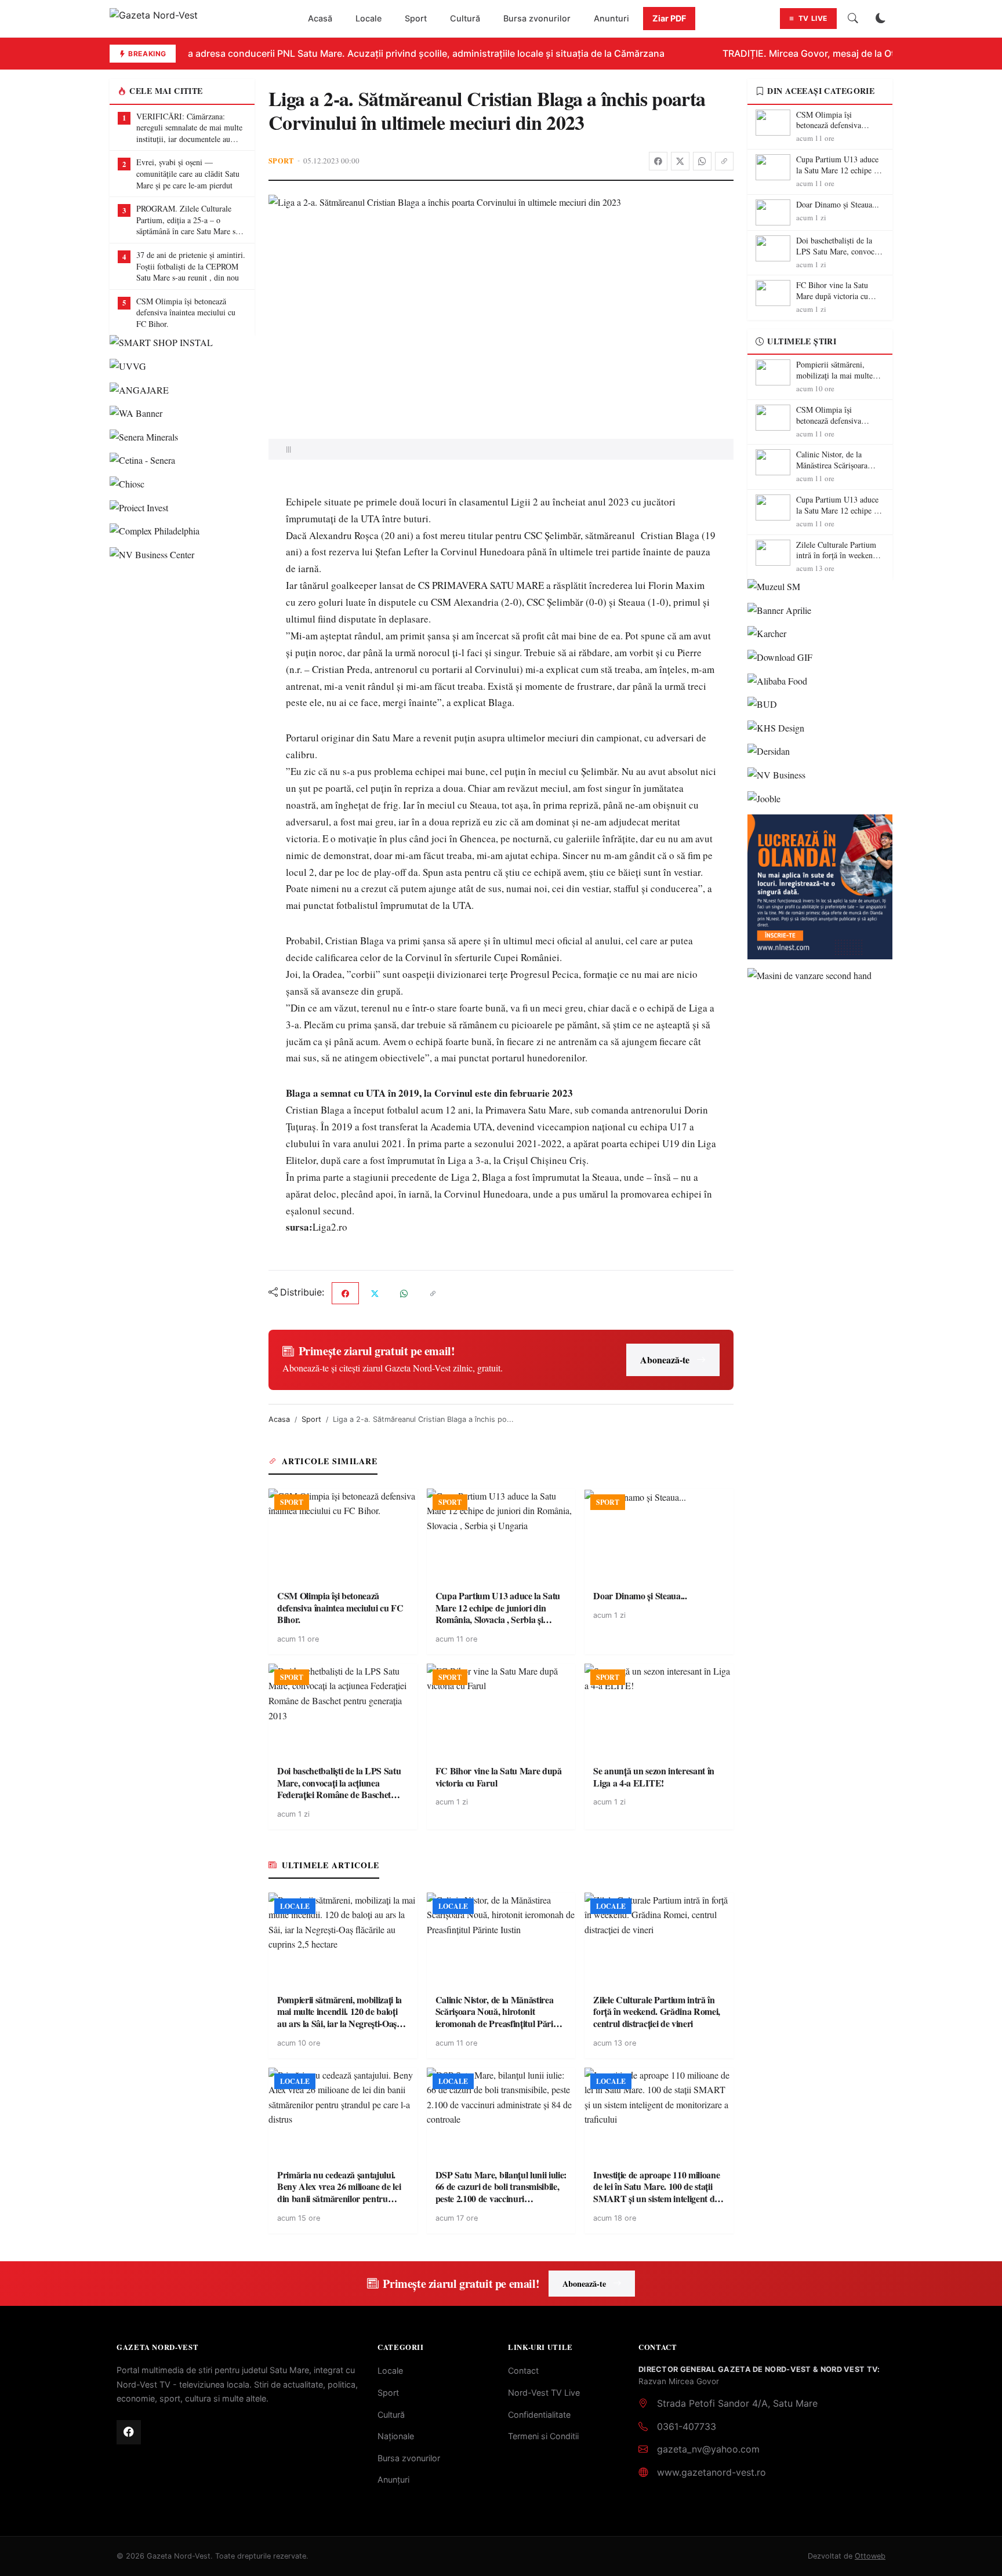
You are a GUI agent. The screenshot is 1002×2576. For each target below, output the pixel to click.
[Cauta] (853, 19)
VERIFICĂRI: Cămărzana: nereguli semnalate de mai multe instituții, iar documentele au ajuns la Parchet (189, 128)
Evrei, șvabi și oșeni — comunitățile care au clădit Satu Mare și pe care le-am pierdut (188, 173)
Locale (369, 18)
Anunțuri (393, 2479)
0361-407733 (687, 2426)
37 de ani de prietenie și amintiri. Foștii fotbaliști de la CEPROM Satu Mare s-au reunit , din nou (191, 266)
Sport (416, 18)
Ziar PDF (669, 18)
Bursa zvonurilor (537, 18)
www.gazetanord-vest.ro (711, 2472)
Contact (523, 2371)
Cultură (465, 18)
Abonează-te (665, 1360)
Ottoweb (870, 2556)
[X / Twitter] (680, 161)
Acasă (320, 18)
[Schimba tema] (881, 19)
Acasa (279, 1419)
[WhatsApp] (702, 161)
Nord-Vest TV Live (544, 2393)
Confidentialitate (539, 2415)
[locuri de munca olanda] (820, 887)
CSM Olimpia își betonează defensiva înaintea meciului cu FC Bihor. (186, 312)
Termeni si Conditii (543, 2436)
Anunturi (611, 18)
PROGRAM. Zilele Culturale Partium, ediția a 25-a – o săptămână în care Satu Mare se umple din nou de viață (188, 220)
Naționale (396, 2436)
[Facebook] (658, 161)
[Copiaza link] (724, 161)
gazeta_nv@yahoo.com (708, 2449)
